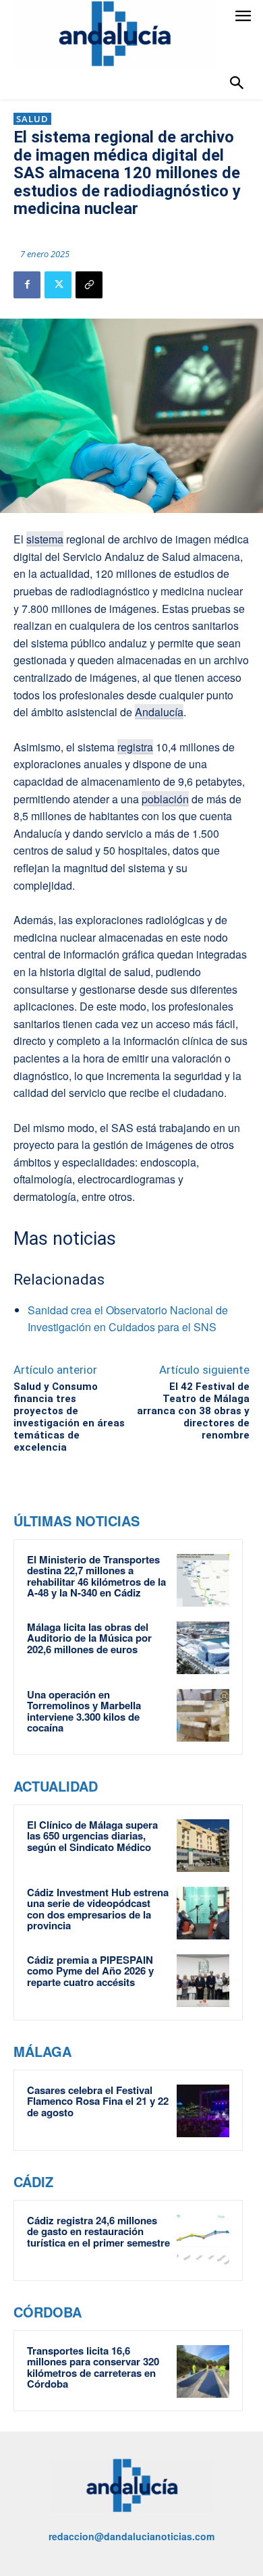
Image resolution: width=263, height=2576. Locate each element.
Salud (32, 119)
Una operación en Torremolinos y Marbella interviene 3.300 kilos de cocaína (84, 1711)
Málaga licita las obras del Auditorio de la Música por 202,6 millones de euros (89, 1638)
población (165, 799)
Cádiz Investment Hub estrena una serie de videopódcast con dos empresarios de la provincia (98, 1909)
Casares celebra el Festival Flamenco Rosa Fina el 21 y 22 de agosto (98, 2101)
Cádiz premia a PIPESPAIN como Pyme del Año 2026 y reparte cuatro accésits (90, 1971)
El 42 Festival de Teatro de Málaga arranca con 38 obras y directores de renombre (193, 1411)
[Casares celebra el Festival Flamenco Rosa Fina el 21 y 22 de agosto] (203, 2111)
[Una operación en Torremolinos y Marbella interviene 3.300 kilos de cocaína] (203, 1715)
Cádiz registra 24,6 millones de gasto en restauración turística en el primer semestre (98, 2231)
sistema (45, 539)
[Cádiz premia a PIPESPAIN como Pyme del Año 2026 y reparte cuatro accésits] (203, 1981)
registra (135, 747)
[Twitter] (58, 285)
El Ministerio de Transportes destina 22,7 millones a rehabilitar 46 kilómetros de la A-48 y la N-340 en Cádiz (96, 1576)
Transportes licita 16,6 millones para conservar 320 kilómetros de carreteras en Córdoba (93, 2367)
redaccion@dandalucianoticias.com (131, 2536)
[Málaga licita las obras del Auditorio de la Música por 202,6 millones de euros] (203, 1648)
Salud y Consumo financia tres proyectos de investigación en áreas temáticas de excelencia (69, 1417)
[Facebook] (27, 285)
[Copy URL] (89, 285)
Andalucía (159, 712)
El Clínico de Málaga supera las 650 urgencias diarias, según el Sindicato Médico (92, 1836)
